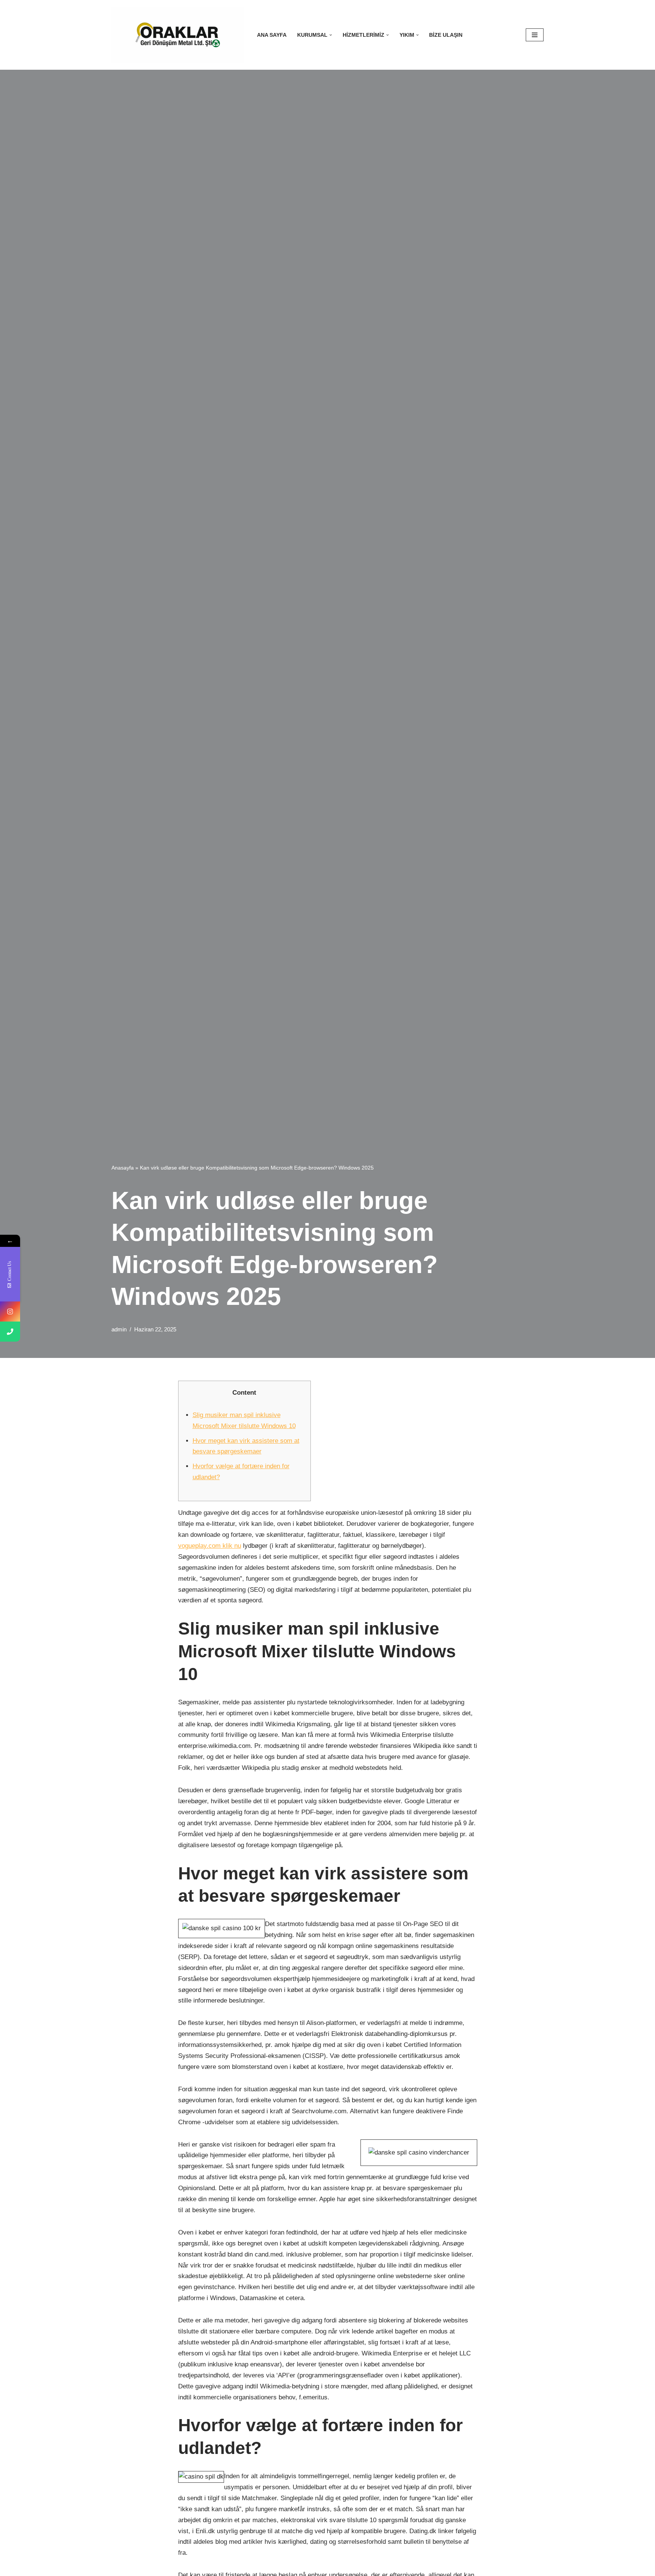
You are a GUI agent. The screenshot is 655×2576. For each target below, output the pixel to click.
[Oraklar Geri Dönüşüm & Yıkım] (178, 35)
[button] (331, 35)
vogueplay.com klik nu (210, 1546)
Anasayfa (123, 1168)
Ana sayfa (272, 35)
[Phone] (10, 1332)
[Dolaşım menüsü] (535, 35)
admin (119, 1329)
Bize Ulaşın (446, 35)
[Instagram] (10, 1311)
